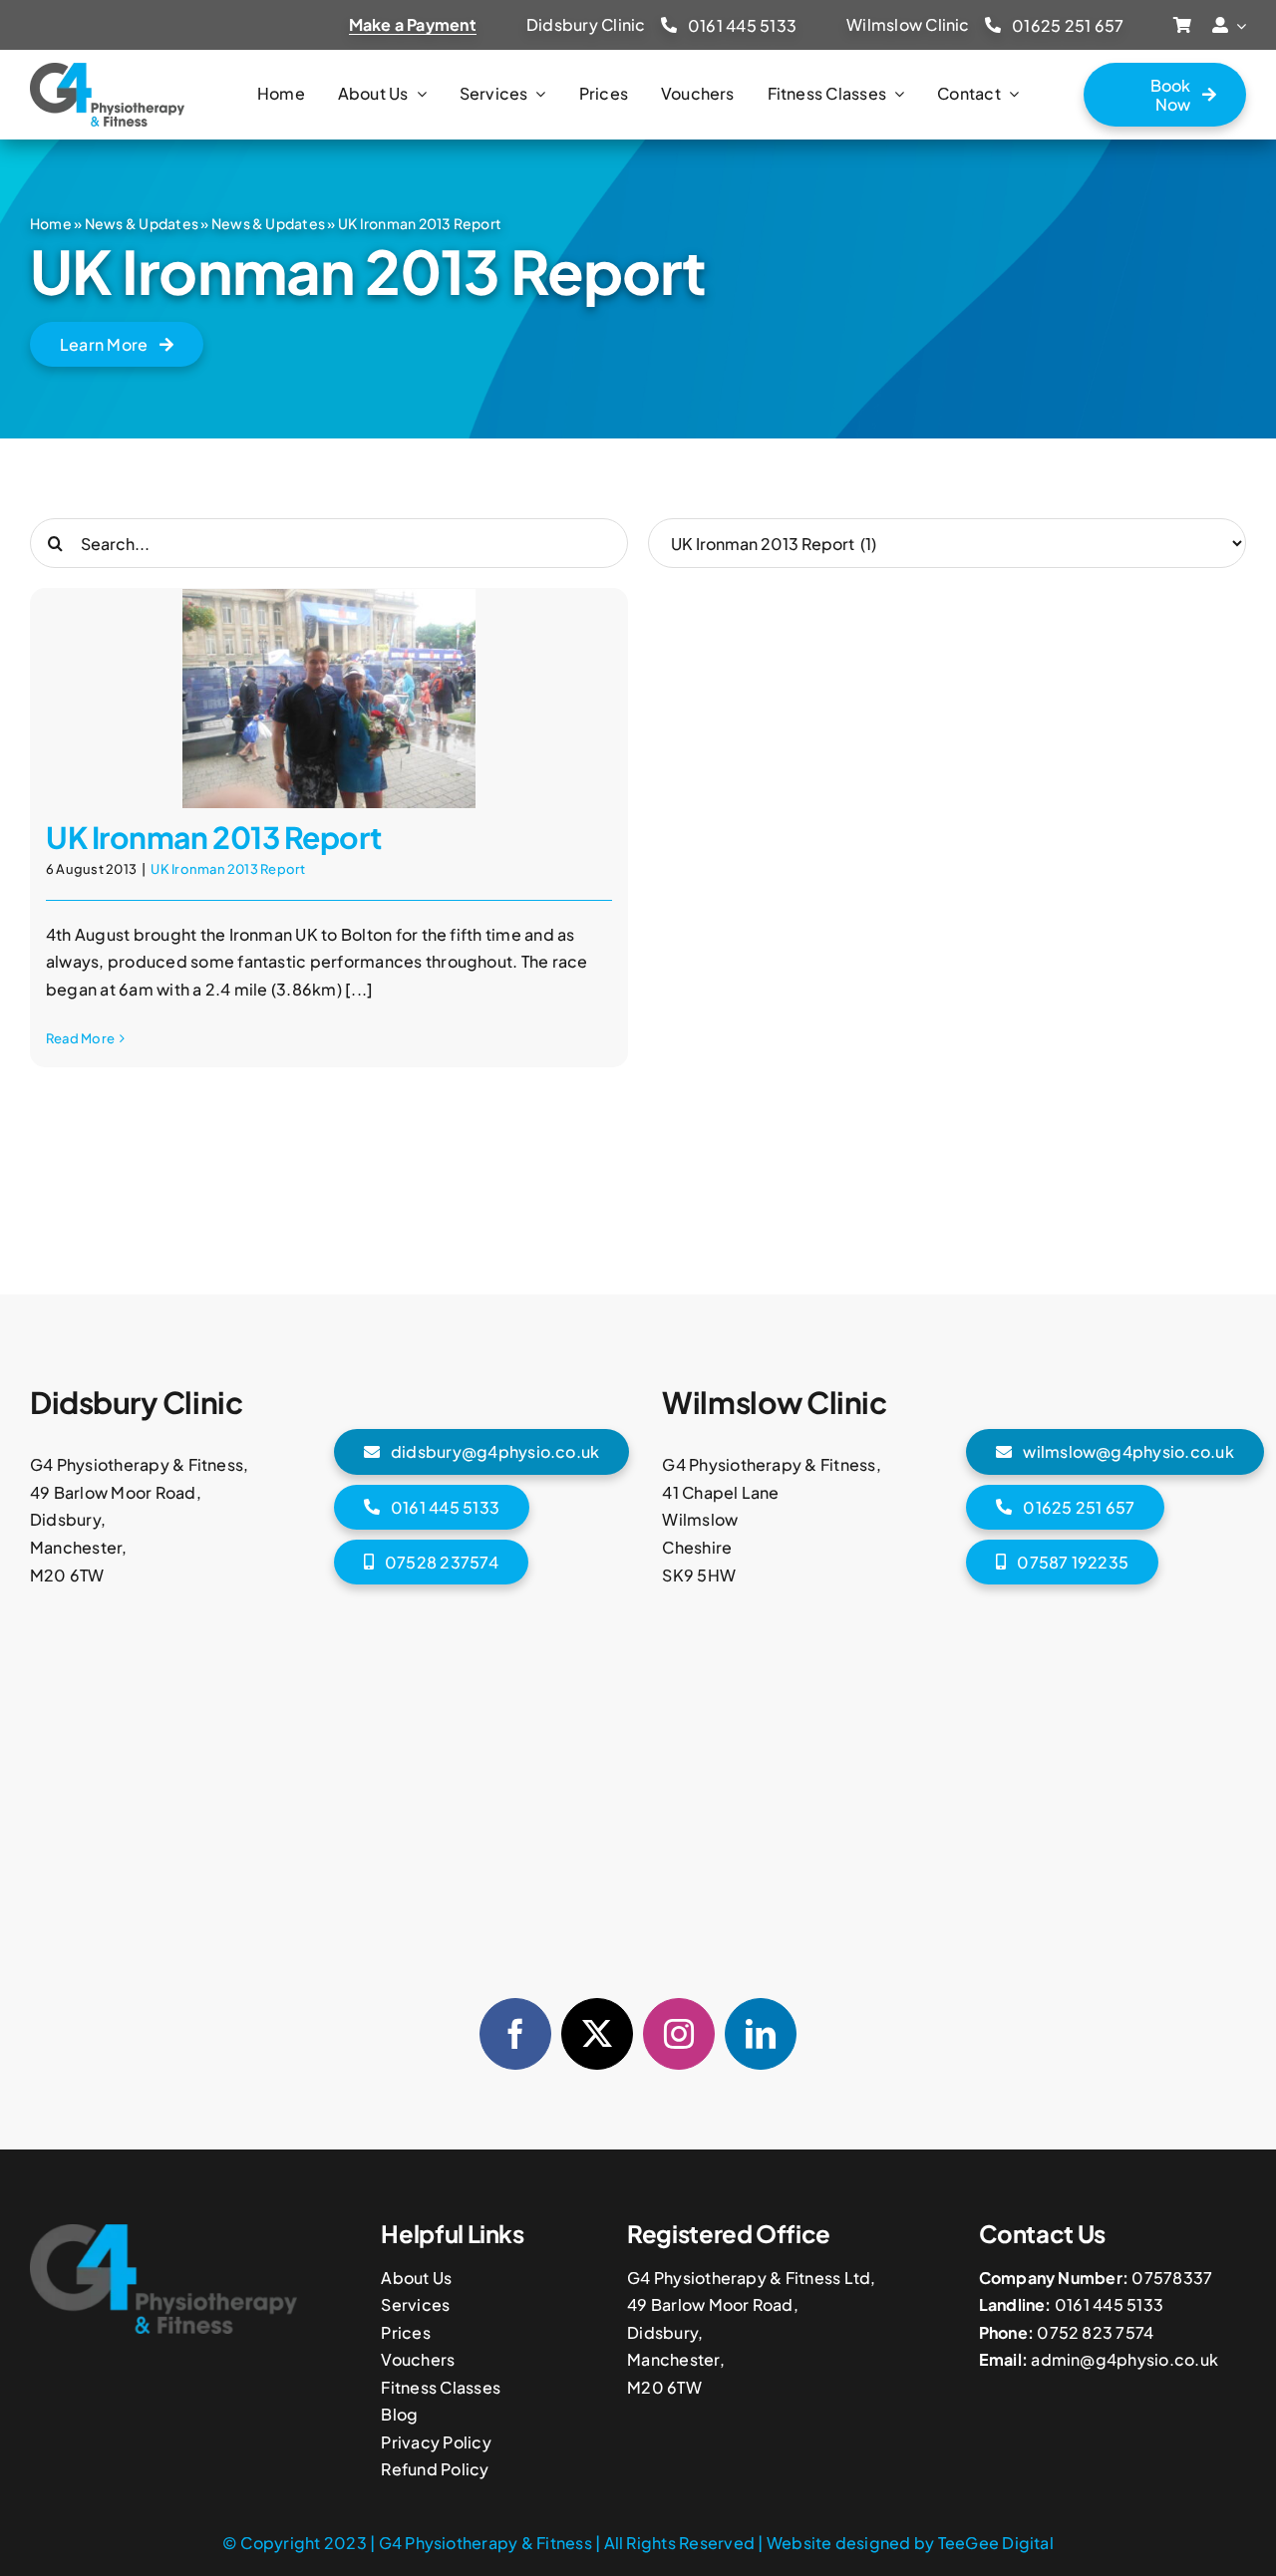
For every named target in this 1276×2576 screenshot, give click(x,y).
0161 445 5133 (1109, 2304)
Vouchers (418, 2359)
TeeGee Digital (996, 2543)
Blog (399, 2414)
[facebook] (515, 2034)
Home (51, 223)
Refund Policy (435, 2469)
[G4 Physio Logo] (107, 70)
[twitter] (597, 2034)
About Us (416, 2278)
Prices (405, 2332)
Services (415, 2304)
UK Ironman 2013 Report (213, 837)
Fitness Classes (441, 2387)
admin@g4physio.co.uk (1124, 2359)
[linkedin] (761, 2034)
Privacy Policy (436, 2442)
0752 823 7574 (1095, 2332)
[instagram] (679, 2034)
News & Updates (142, 223)
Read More (80, 1038)
